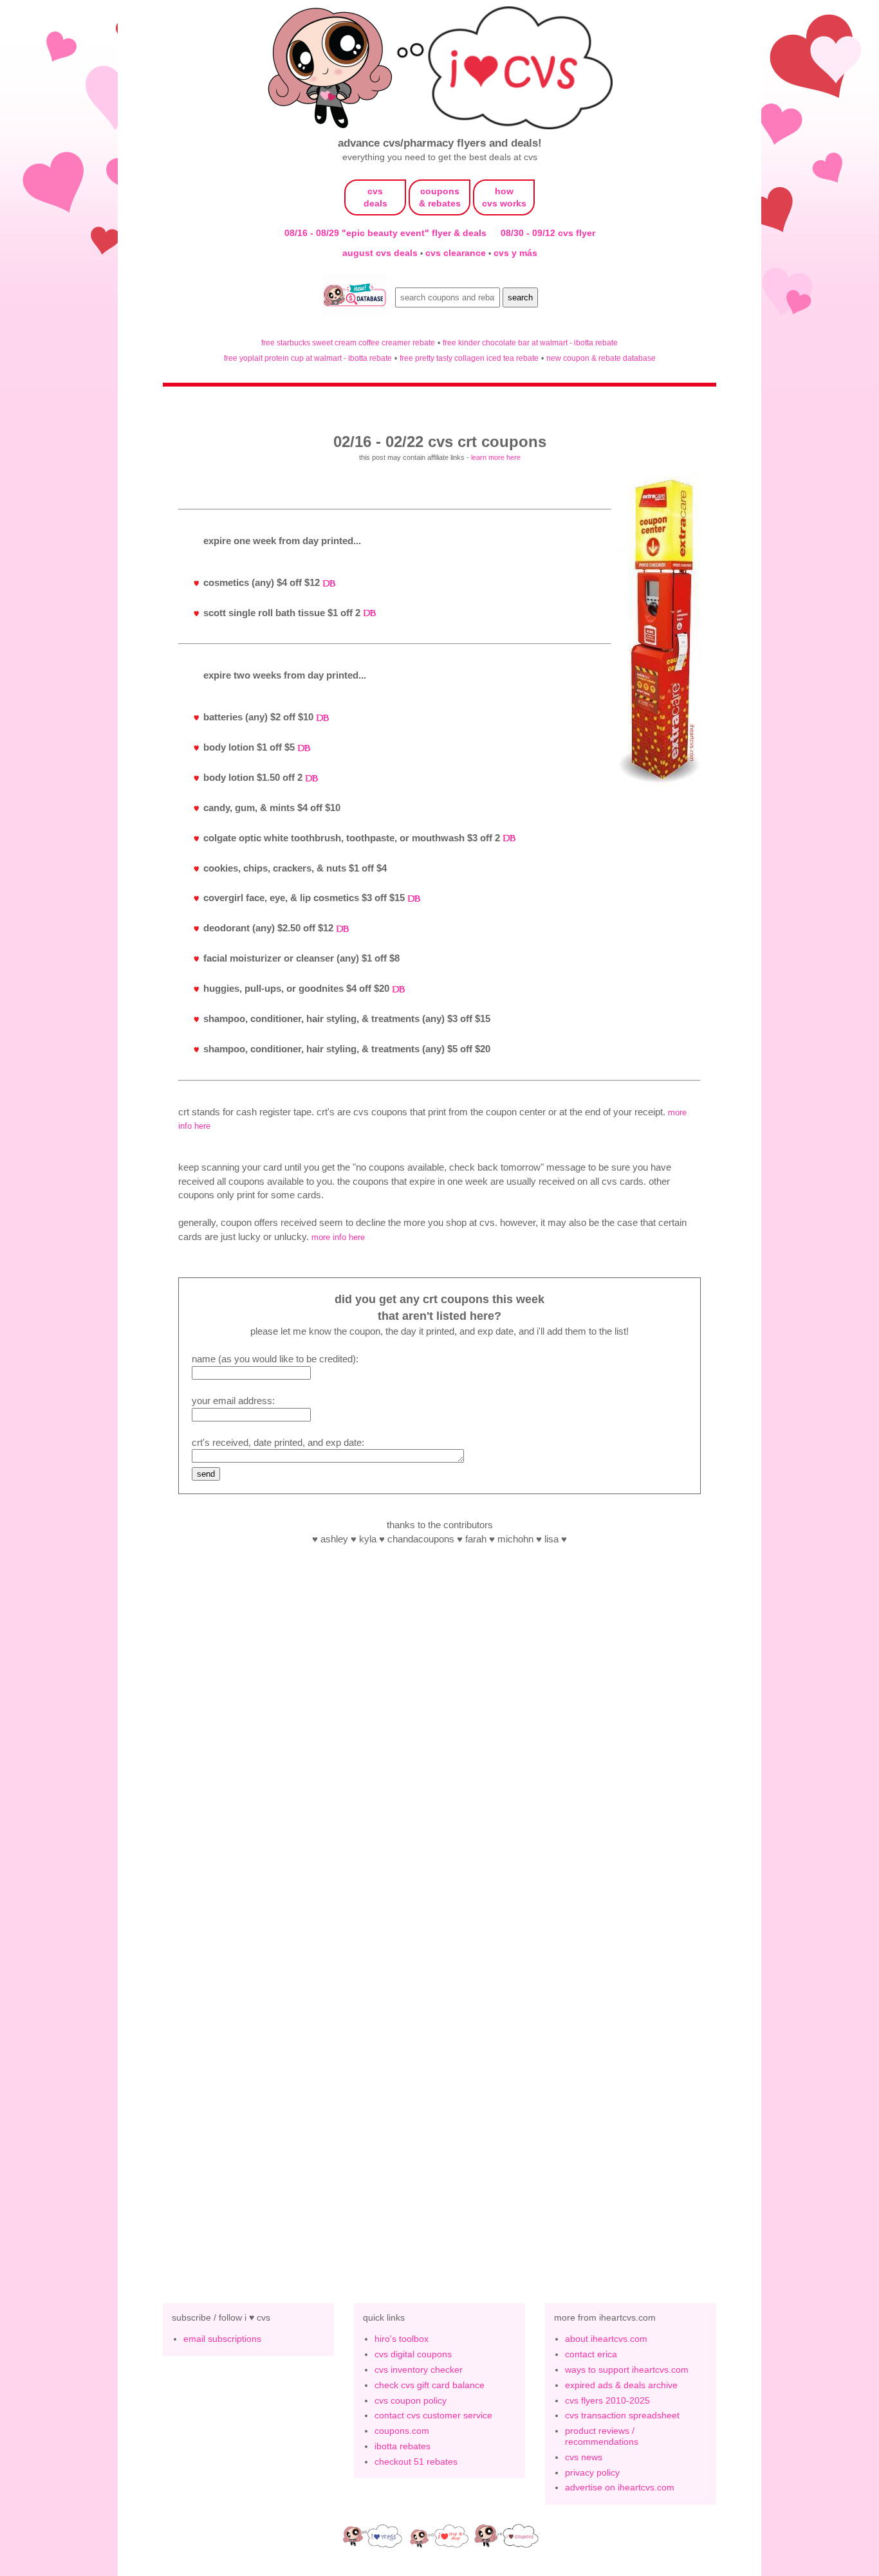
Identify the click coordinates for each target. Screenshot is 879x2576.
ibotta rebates (402, 2446)
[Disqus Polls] (439, 1735)
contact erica (591, 2354)
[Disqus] (439, 2070)
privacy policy (592, 2472)
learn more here (496, 457)
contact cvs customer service (433, 2415)
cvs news (584, 2457)
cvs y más (515, 253)
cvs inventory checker (419, 2370)
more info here (338, 1237)
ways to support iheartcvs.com (627, 2370)
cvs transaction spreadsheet (622, 2415)
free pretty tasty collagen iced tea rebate (469, 358)
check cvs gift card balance (430, 2385)
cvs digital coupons (413, 2354)
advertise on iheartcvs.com (620, 2487)
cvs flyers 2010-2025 (607, 2400)
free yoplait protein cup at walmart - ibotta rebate (308, 358)
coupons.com (402, 2431)
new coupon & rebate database (601, 358)
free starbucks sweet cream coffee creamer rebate (348, 343)
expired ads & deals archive (621, 2385)
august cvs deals (381, 253)
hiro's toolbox (402, 2339)
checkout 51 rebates (416, 2462)
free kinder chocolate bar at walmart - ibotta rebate (530, 343)
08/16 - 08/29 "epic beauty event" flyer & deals (385, 233)
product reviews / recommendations (602, 2436)
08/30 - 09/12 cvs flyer (548, 233)
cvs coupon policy (411, 2400)
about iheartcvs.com (606, 2339)
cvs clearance (457, 253)
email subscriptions (222, 2339)
